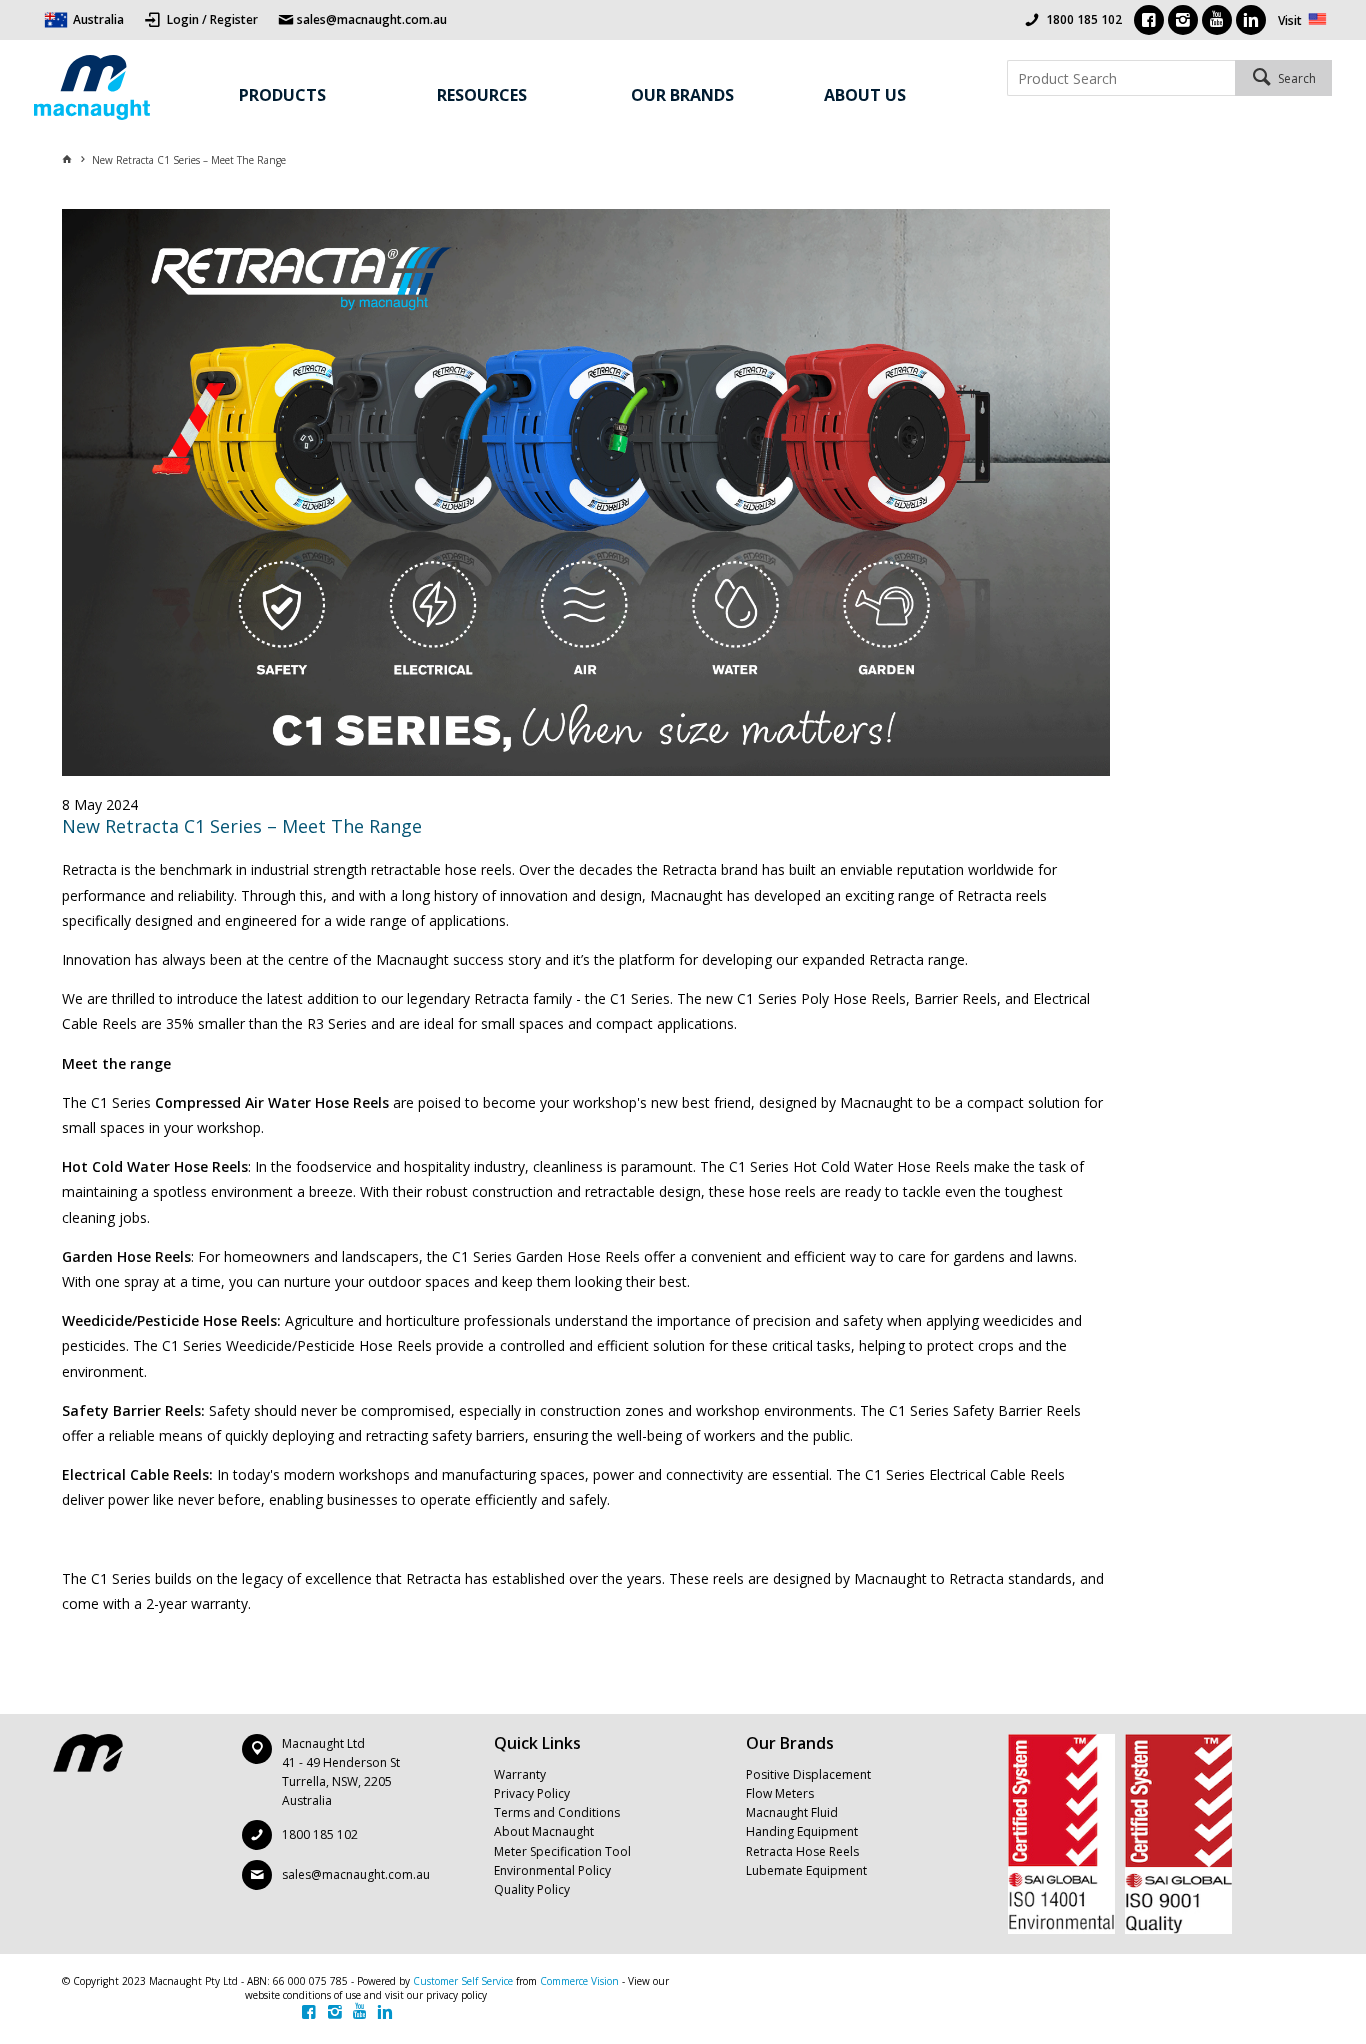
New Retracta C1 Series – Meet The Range (242, 826)
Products (282, 95)
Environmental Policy (552, 1870)
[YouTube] (1217, 20)
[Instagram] (1183, 20)
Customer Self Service (463, 1981)
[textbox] (1120, 78)
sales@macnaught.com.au (356, 1874)
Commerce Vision (579, 1981)
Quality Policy (532, 1889)
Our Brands (682, 95)
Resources (482, 95)
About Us (865, 95)
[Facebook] (1149, 20)
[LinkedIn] (1251, 20)
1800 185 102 (1084, 19)
